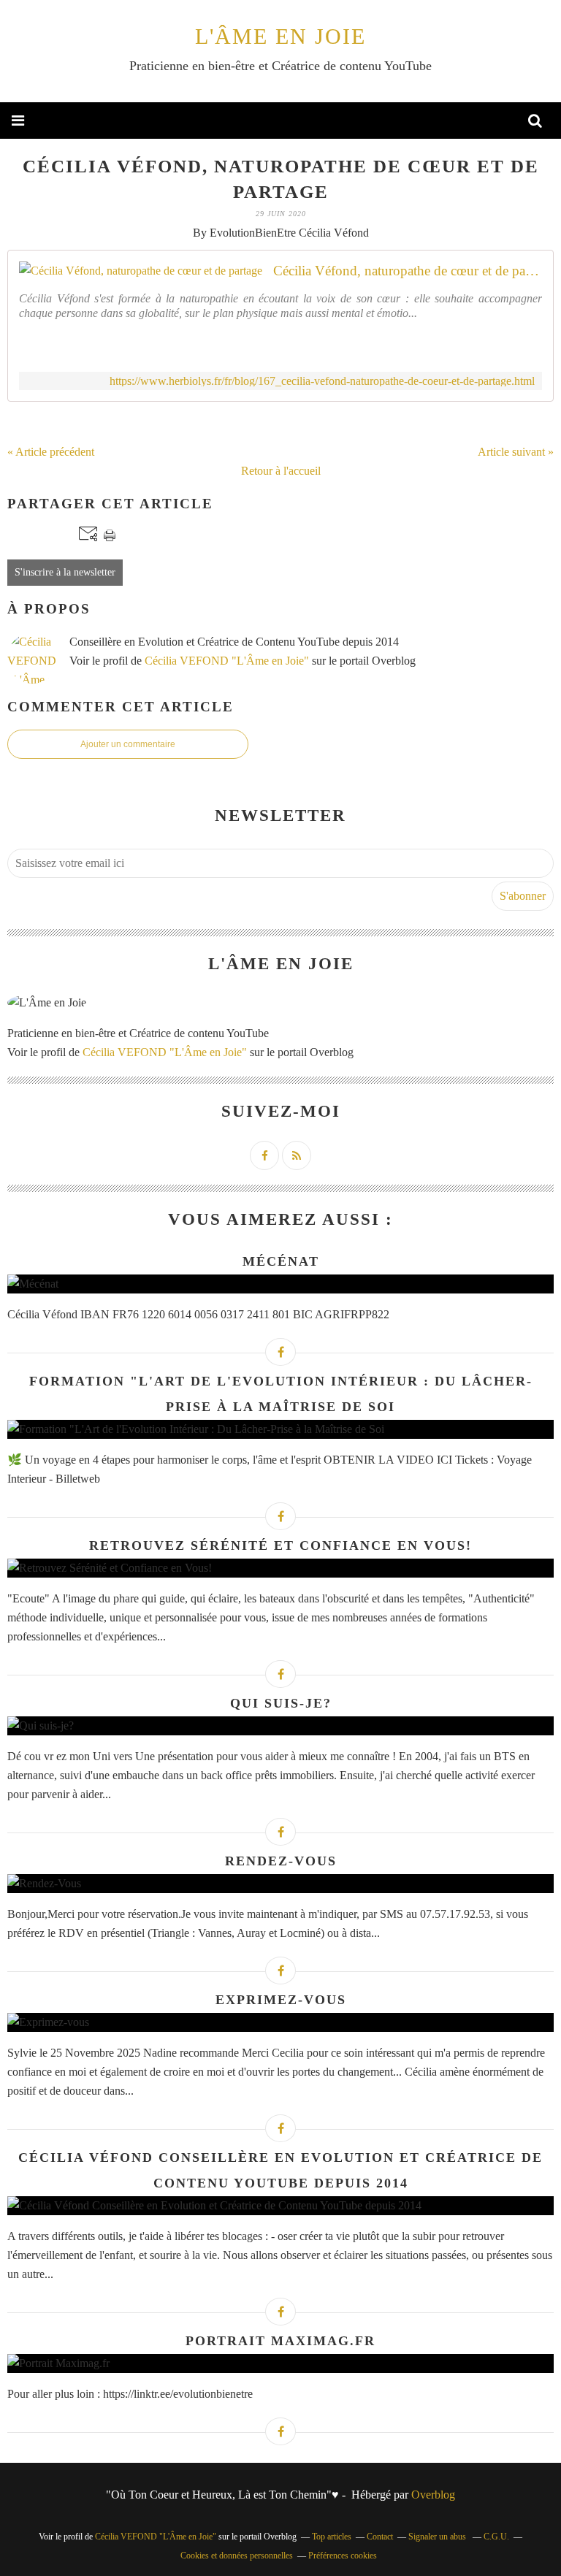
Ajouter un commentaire (128, 744)
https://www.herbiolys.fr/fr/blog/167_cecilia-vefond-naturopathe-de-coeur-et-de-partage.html (322, 381)
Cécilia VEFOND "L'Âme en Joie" (227, 661)
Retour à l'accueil (281, 471)
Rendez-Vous (281, 1861)
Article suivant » (516, 452)
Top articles (332, 2537)
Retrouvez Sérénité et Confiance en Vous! (280, 1545)
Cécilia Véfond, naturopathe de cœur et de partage (408, 271)
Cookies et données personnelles (237, 2556)
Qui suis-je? (281, 1703)
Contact (380, 2537)
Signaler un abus (438, 2537)
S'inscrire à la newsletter (65, 572)
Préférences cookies (343, 2556)
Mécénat (281, 1261)
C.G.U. (496, 2537)
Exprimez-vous (281, 2000)
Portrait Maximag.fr (280, 2341)
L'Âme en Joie (280, 36)
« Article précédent (51, 452)
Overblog (433, 2495)
